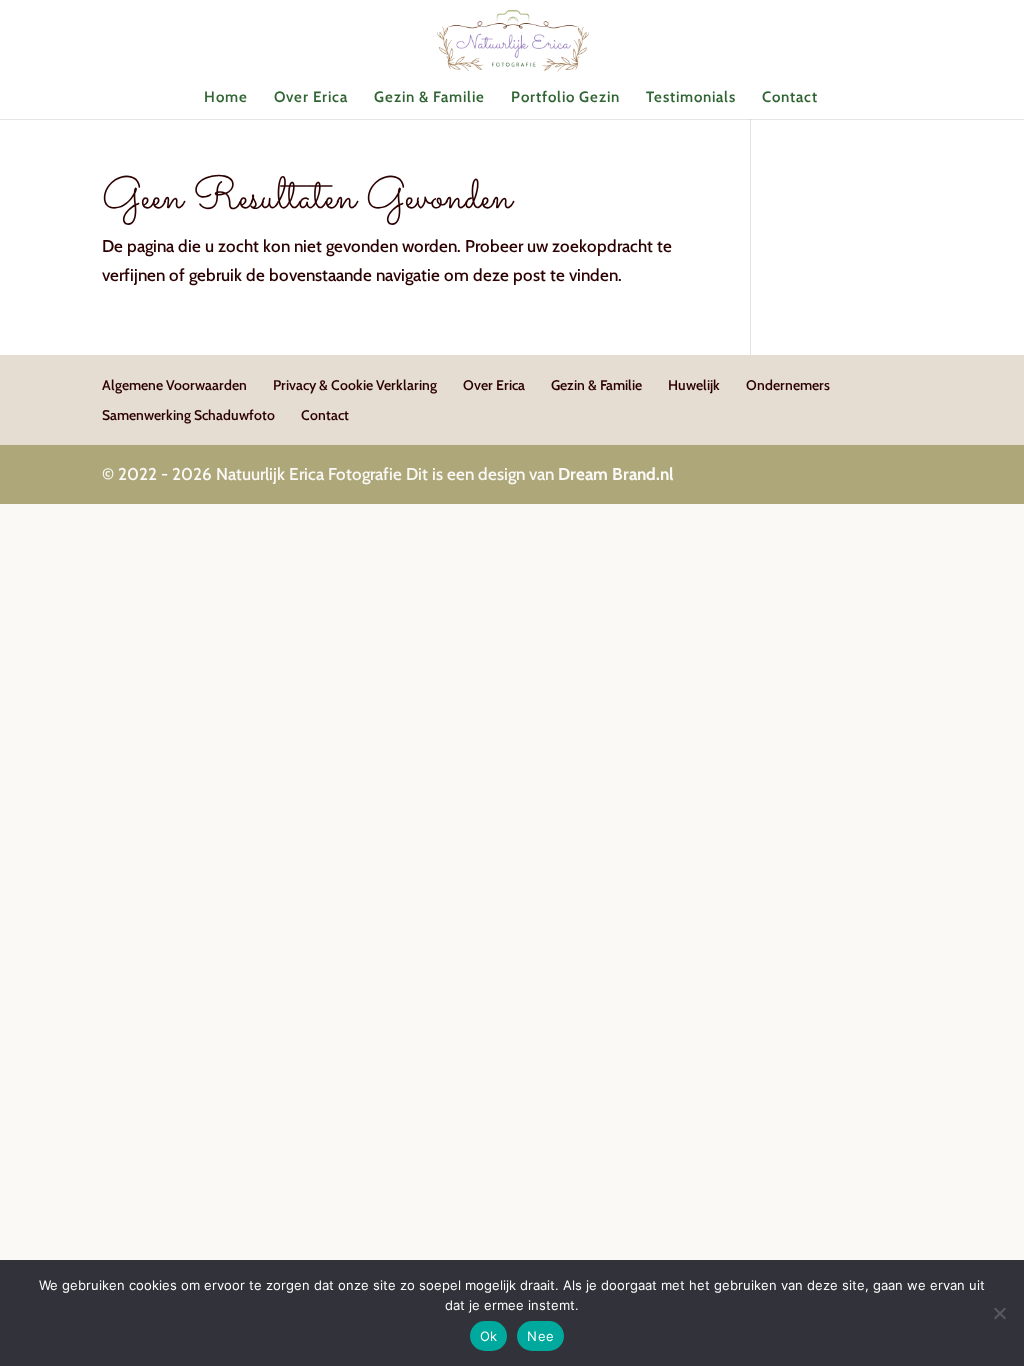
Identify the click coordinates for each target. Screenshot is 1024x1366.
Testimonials (691, 98)
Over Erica (311, 98)
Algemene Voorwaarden (174, 385)
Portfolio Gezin (565, 98)
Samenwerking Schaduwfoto (188, 415)
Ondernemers (788, 385)
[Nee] (999, 1313)
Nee (540, 1336)
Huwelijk (694, 385)
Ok (489, 1336)
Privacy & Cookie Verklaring (355, 385)
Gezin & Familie (429, 98)
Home (226, 98)
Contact (790, 98)
